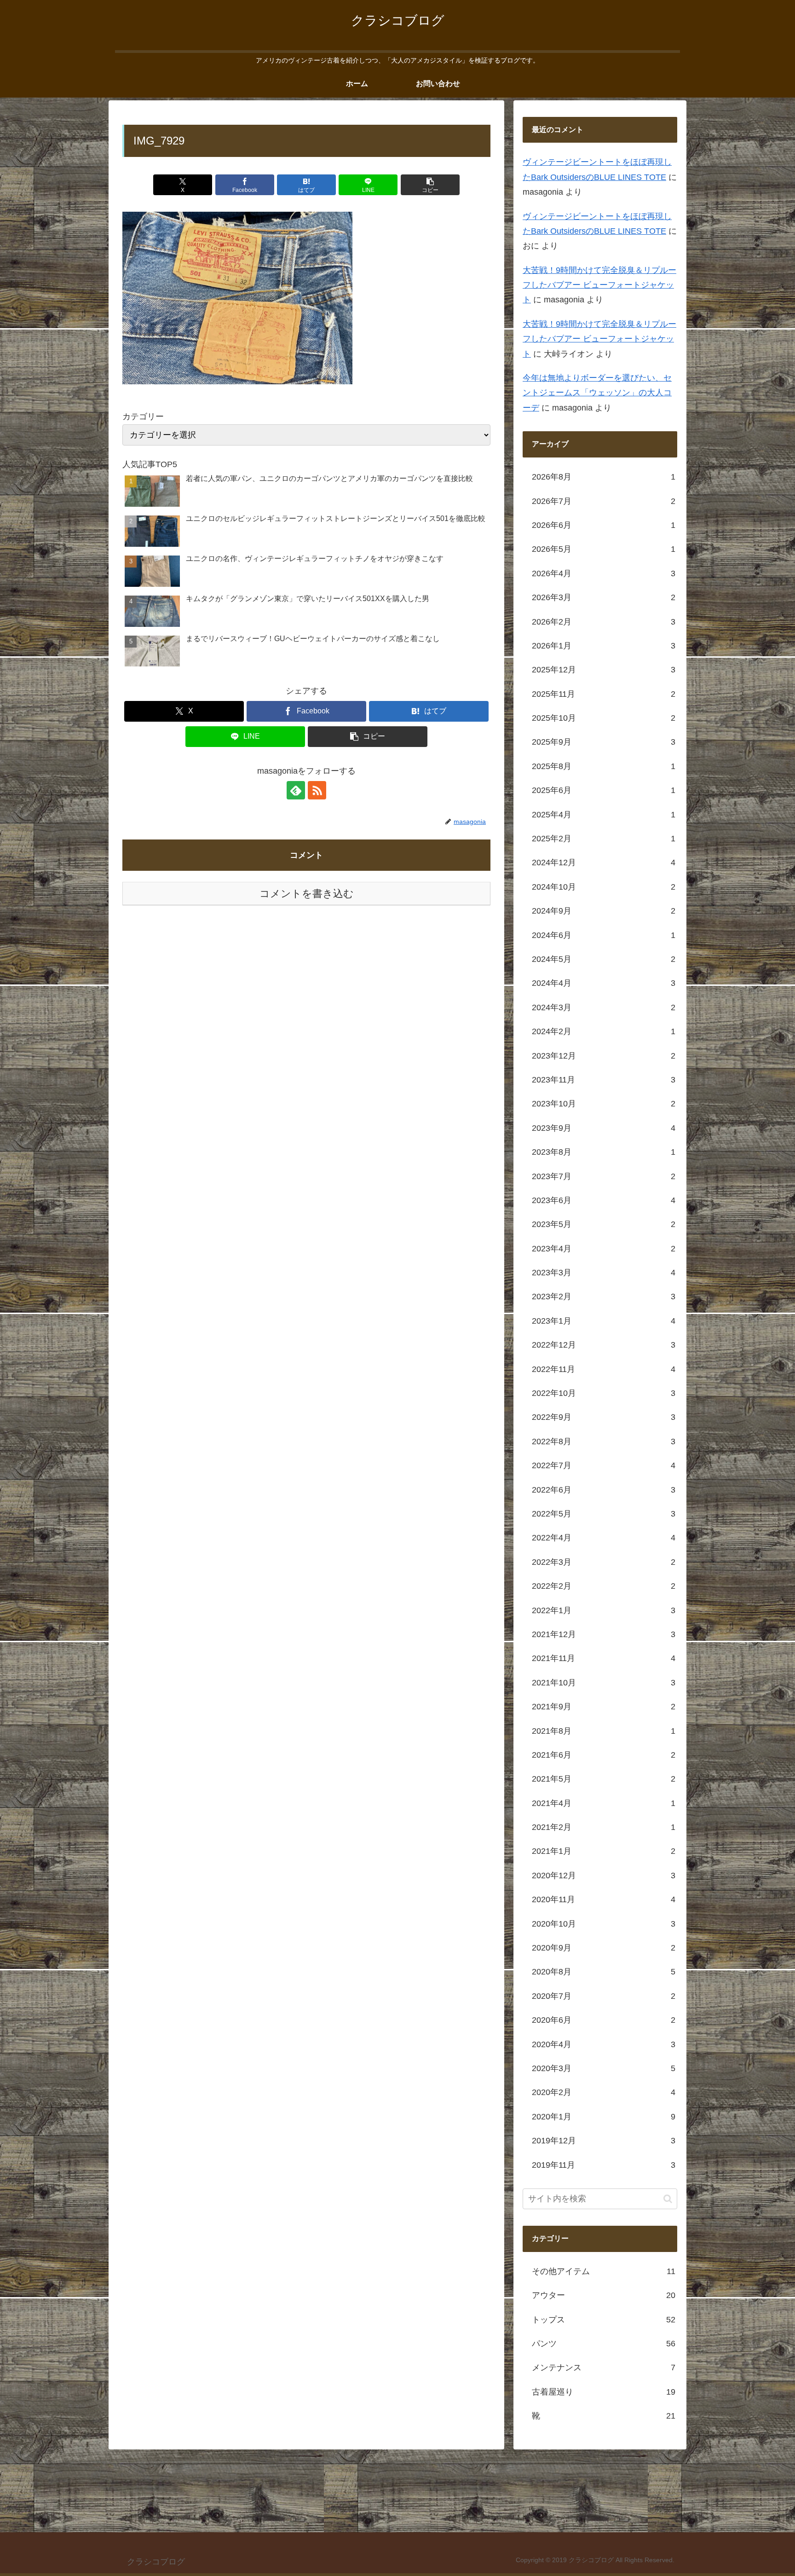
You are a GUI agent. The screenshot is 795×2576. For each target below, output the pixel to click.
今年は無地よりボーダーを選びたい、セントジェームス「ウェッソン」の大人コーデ (597, 393)
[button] (430, 185)
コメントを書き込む (307, 894)
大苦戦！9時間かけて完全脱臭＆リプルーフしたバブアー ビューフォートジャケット (599, 286)
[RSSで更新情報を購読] (317, 790)
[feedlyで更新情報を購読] (296, 790)
